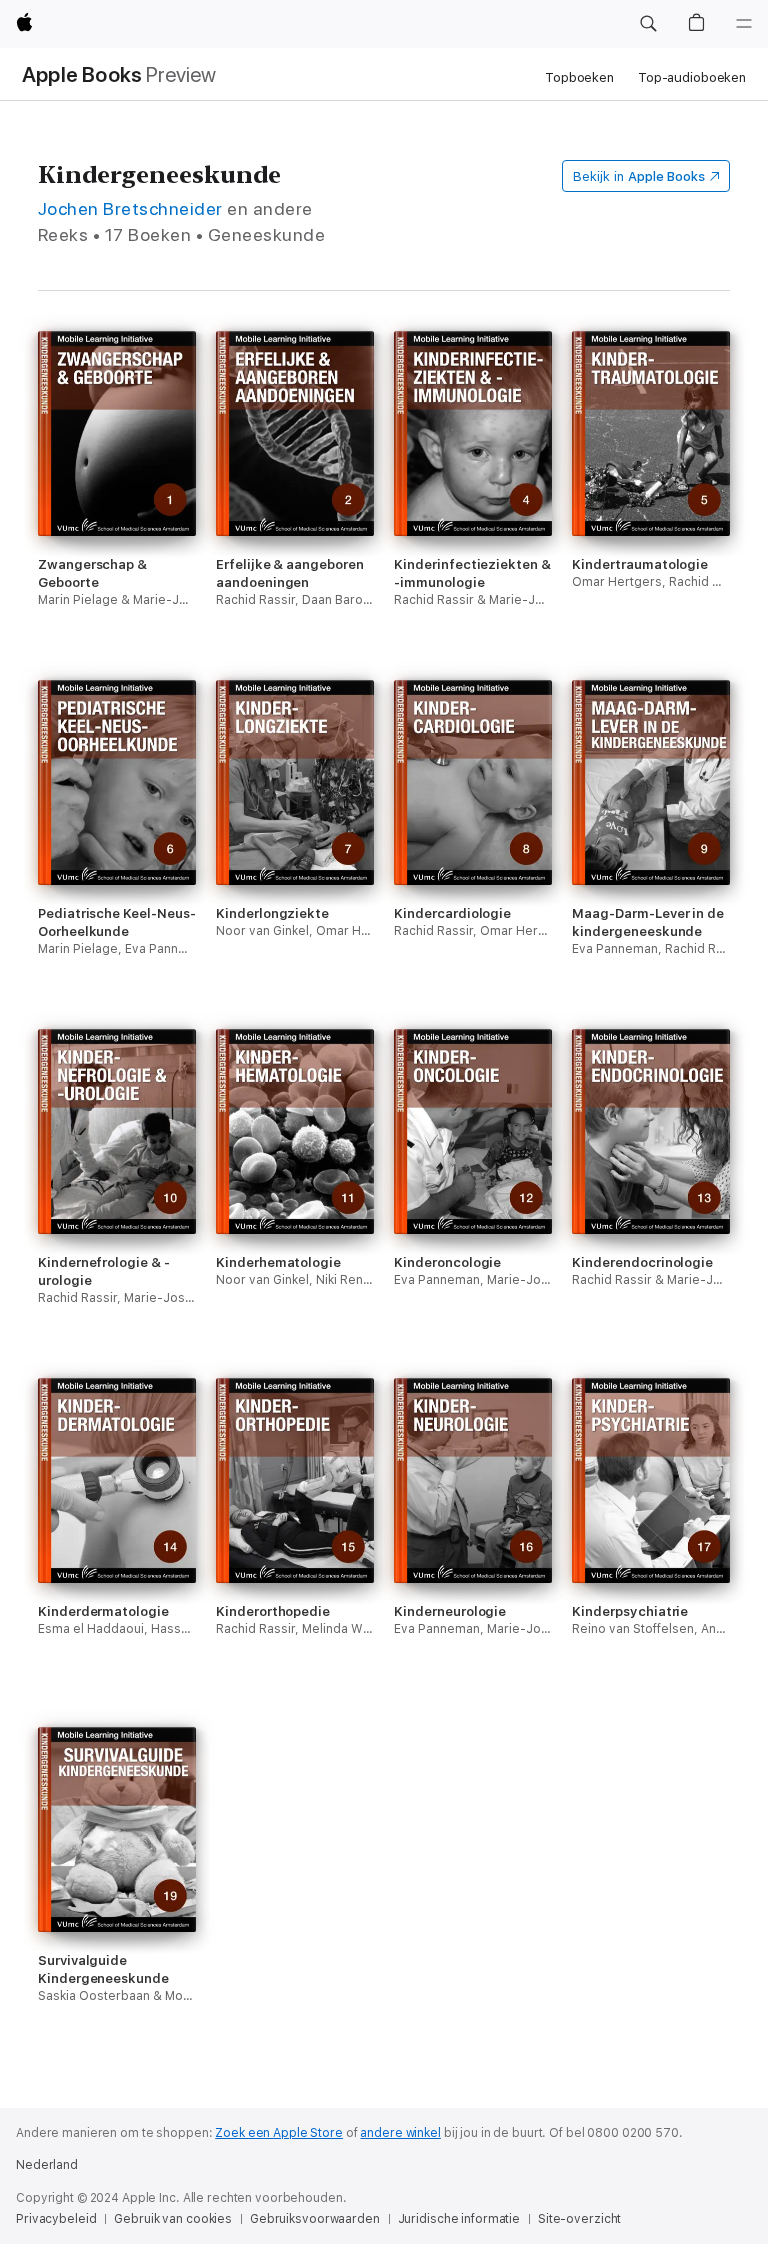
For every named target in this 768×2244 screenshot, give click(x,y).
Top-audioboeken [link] (692, 77)
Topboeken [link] (579, 77)
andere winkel (400, 2133)
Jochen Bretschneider (130, 208)
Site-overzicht (579, 2219)
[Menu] (744, 24)
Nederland (47, 2165)
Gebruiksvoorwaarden (315, 2219)
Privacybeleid (56, 2219)
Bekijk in (639, 176)
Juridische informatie (459, 2219)
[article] (117, 505)
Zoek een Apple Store (279, 2133)
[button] (648, 24)
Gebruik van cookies (173, 2219)
